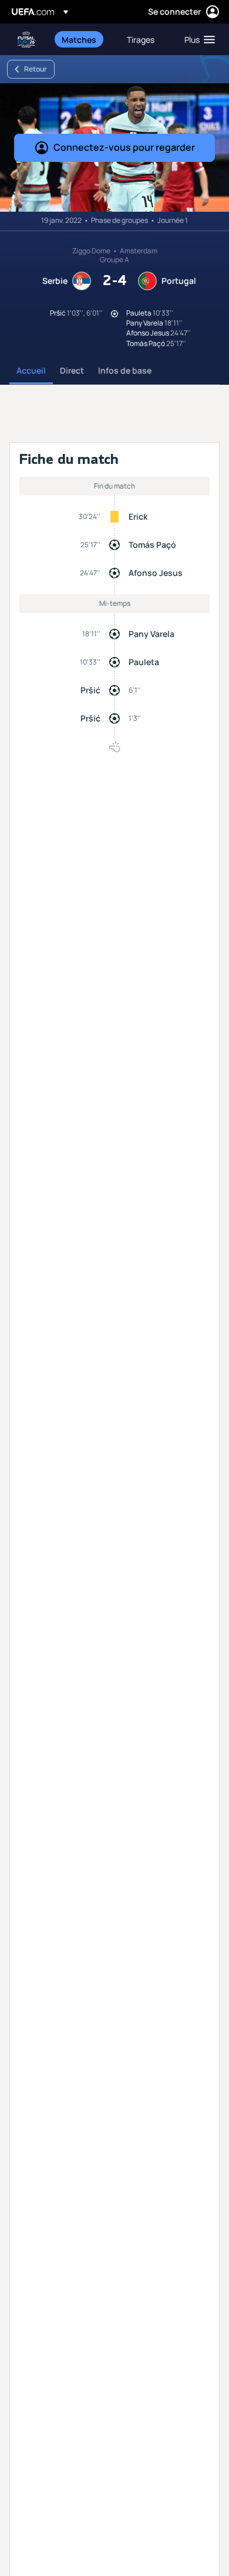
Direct (72, 370)
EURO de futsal (27, 40)
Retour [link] (36, 69)
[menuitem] (84, 39)
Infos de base (125, 370)
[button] (197, 39)
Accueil (31, 370)
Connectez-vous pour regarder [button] (124, 147)
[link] (79, 39)
